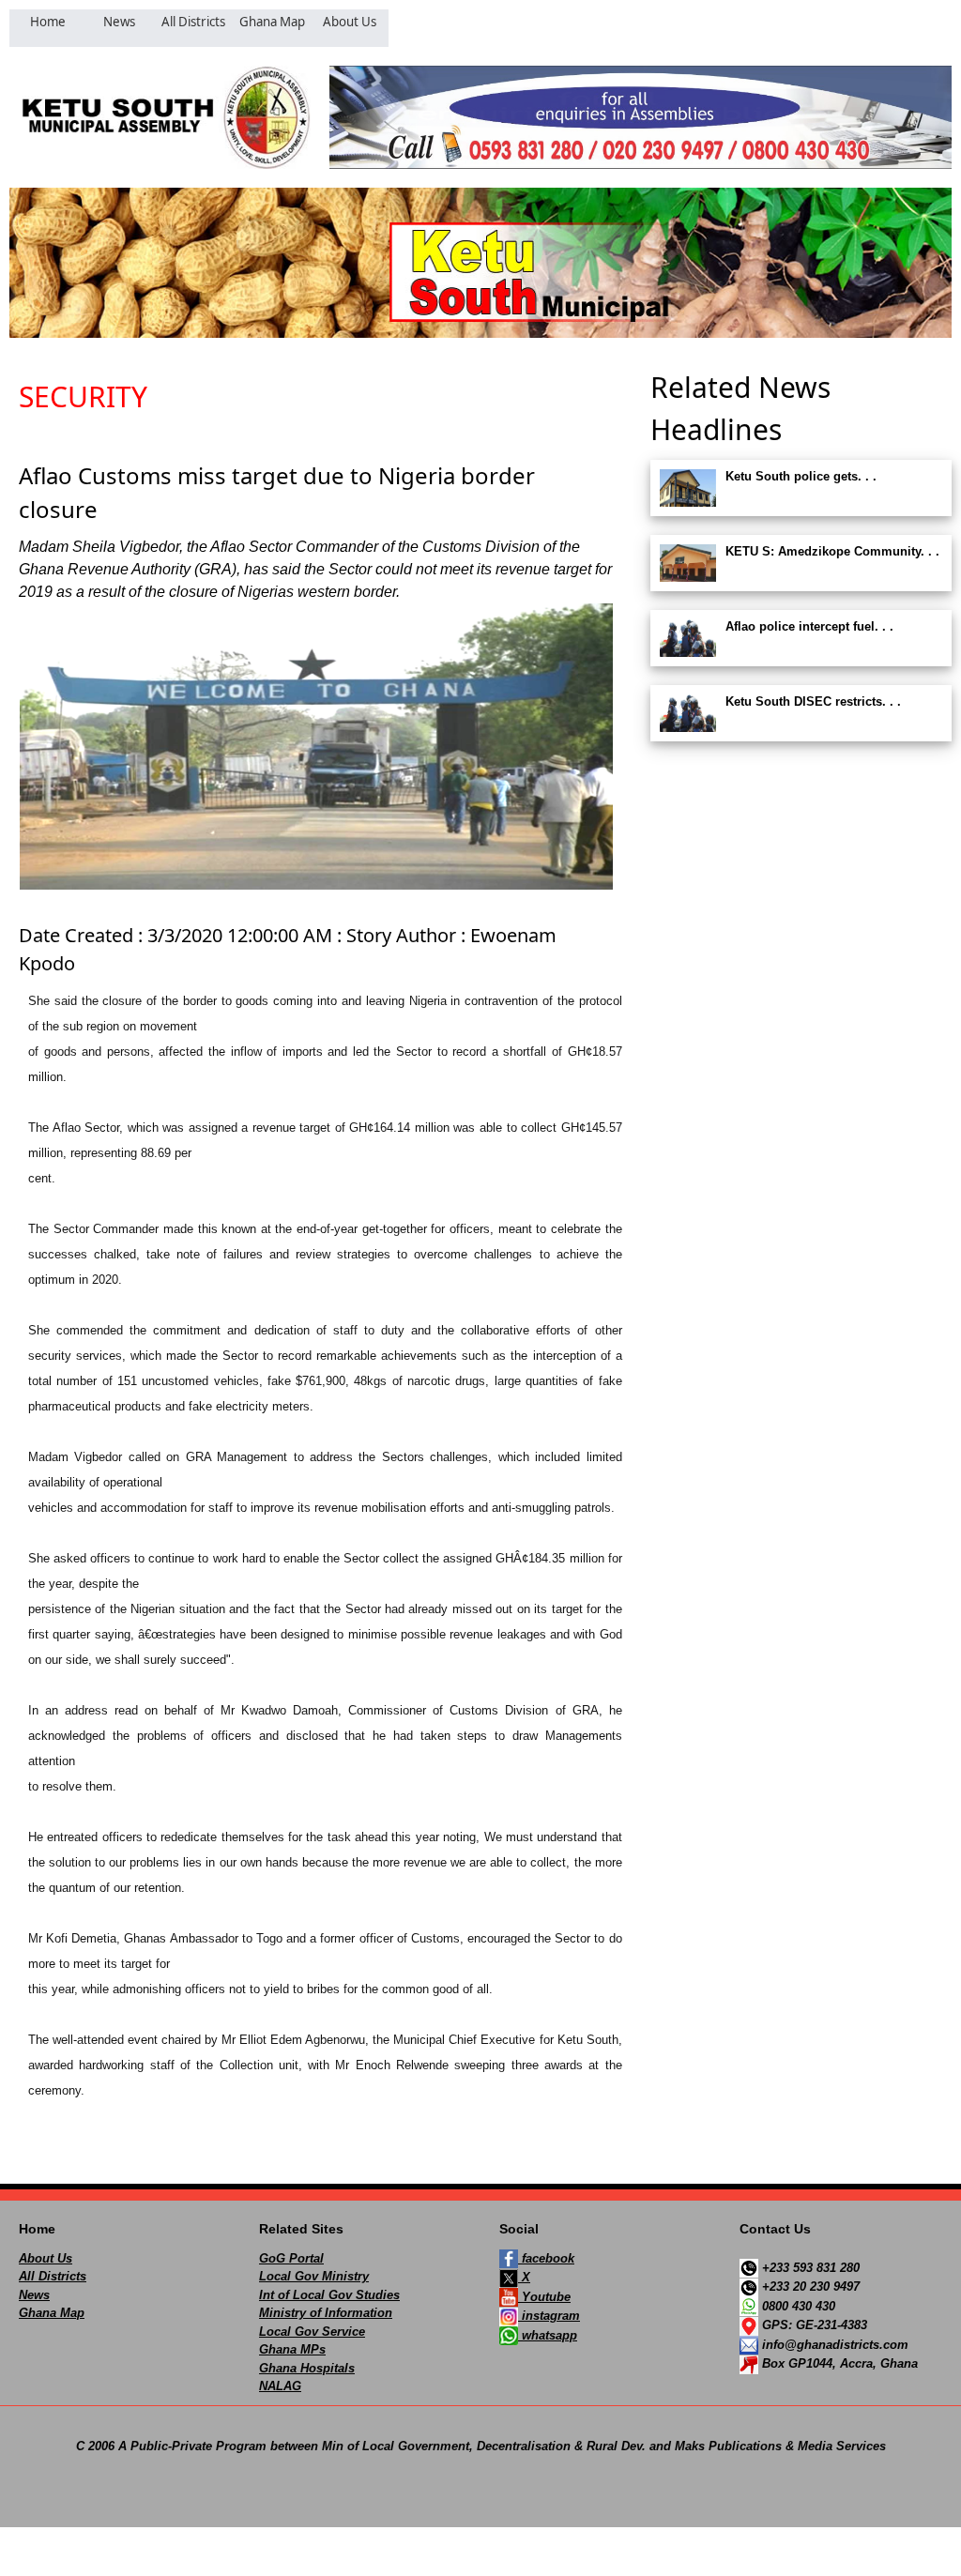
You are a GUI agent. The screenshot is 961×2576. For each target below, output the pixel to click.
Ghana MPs (292, 2349)
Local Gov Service (312, 2332)
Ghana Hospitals (307, 2368)
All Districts (53, 2276)
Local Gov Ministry (314, 2276)
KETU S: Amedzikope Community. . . (832, 551)
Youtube (544, 2297)
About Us (46, 2258)
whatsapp (548, 2335)
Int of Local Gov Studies (329, 2295)
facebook (546, 2258)
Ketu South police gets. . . (801, 476)
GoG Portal (291, 2258)
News (34, 2295)
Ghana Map (52, 2313)
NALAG (280, 2386)
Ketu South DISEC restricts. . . (813, 701)
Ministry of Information (326, 2313)
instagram (549, 2316)
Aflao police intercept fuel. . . (809, 626)
